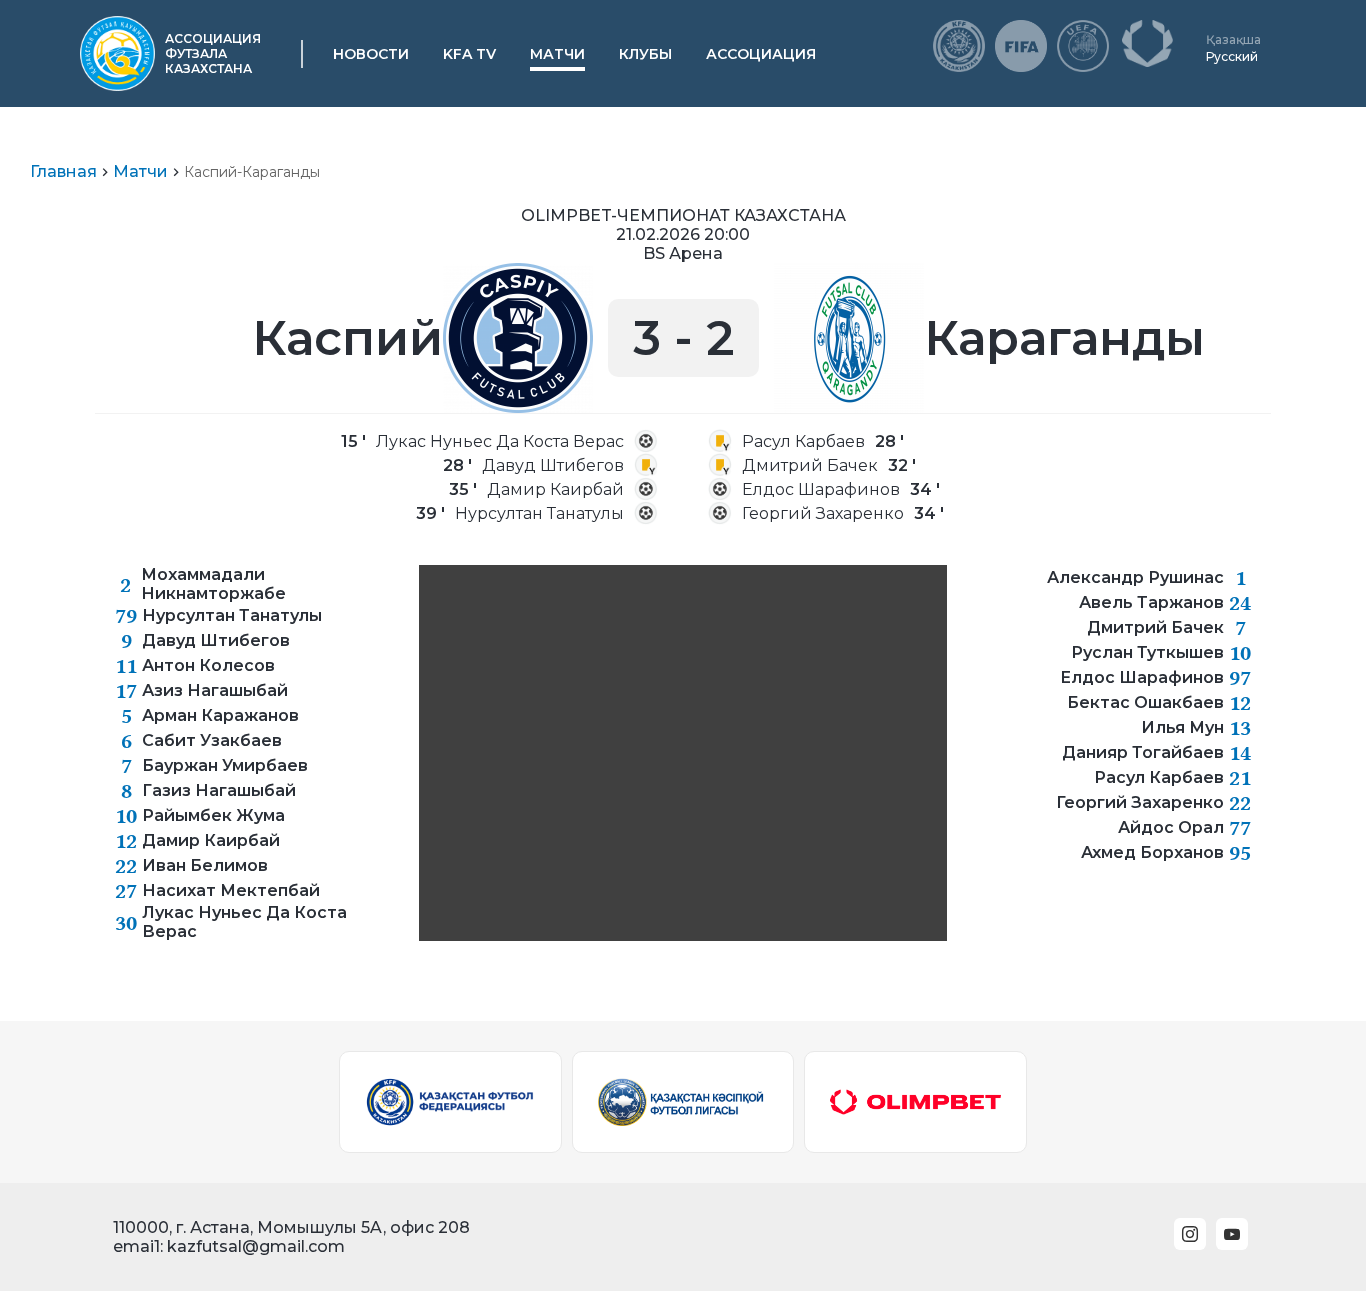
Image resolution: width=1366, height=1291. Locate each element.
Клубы (645, 54)
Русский (1232, 56)
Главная (63, 171)
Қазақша (1233, 39)
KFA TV (469, 54)
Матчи (557, 54)
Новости (371, 54)
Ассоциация (761, 54)
